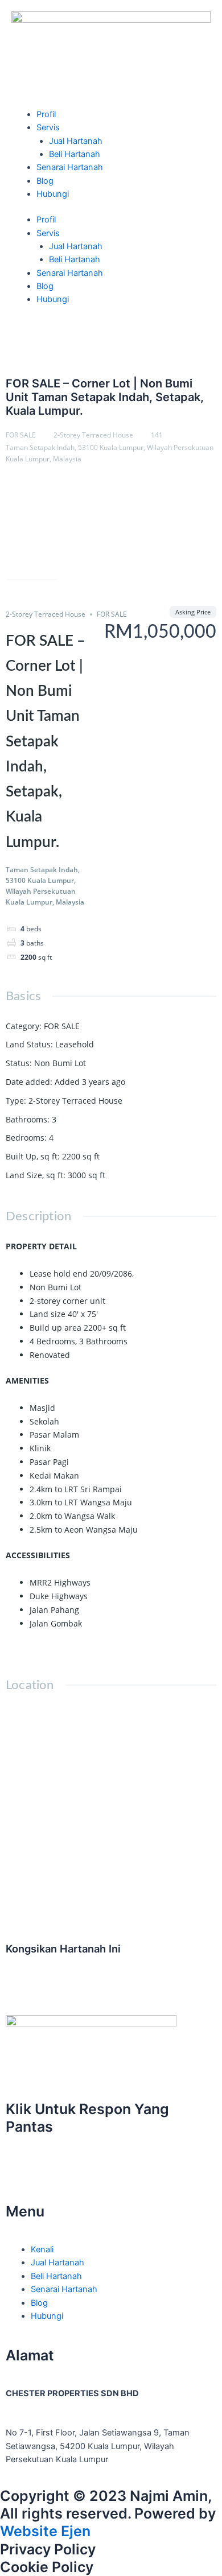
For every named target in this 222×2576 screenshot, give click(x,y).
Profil (46, 114)
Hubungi (53, 194)
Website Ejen (45, 2531)
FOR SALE (21, 435)
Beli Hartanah (75, 154)
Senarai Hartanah (70, 167)
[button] (9, 1973)
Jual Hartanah (76, 141)
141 (157, 435)
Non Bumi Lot (60, 1063)
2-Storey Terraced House (93, 435)
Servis (48, 127)
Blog (45, 181)
